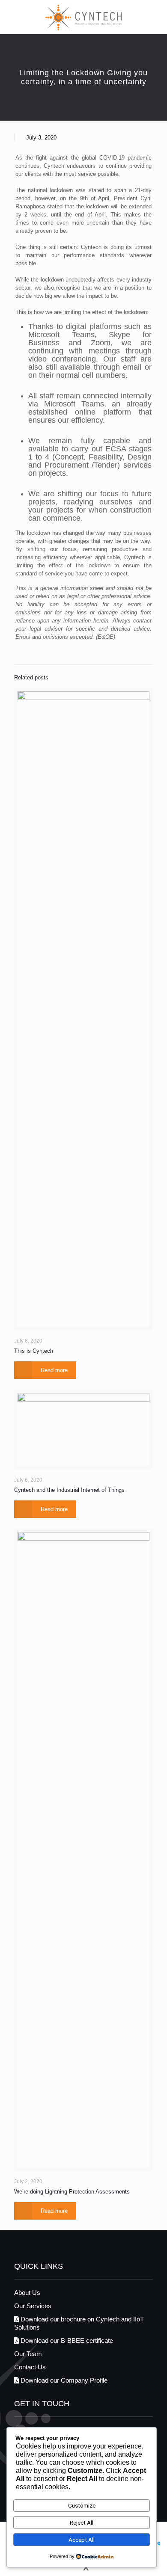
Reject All (82, 2523)
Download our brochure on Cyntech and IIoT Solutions (79, 2323)
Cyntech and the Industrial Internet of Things (69, 1490)
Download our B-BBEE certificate (66, 2340)
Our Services (33, 2306)
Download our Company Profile (63, 2380)
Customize (82, 2506)
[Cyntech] (83, 17)
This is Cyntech (34, 1351)
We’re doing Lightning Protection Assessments (72, 2192)
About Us (27, 2293)
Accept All (82, 2540)
